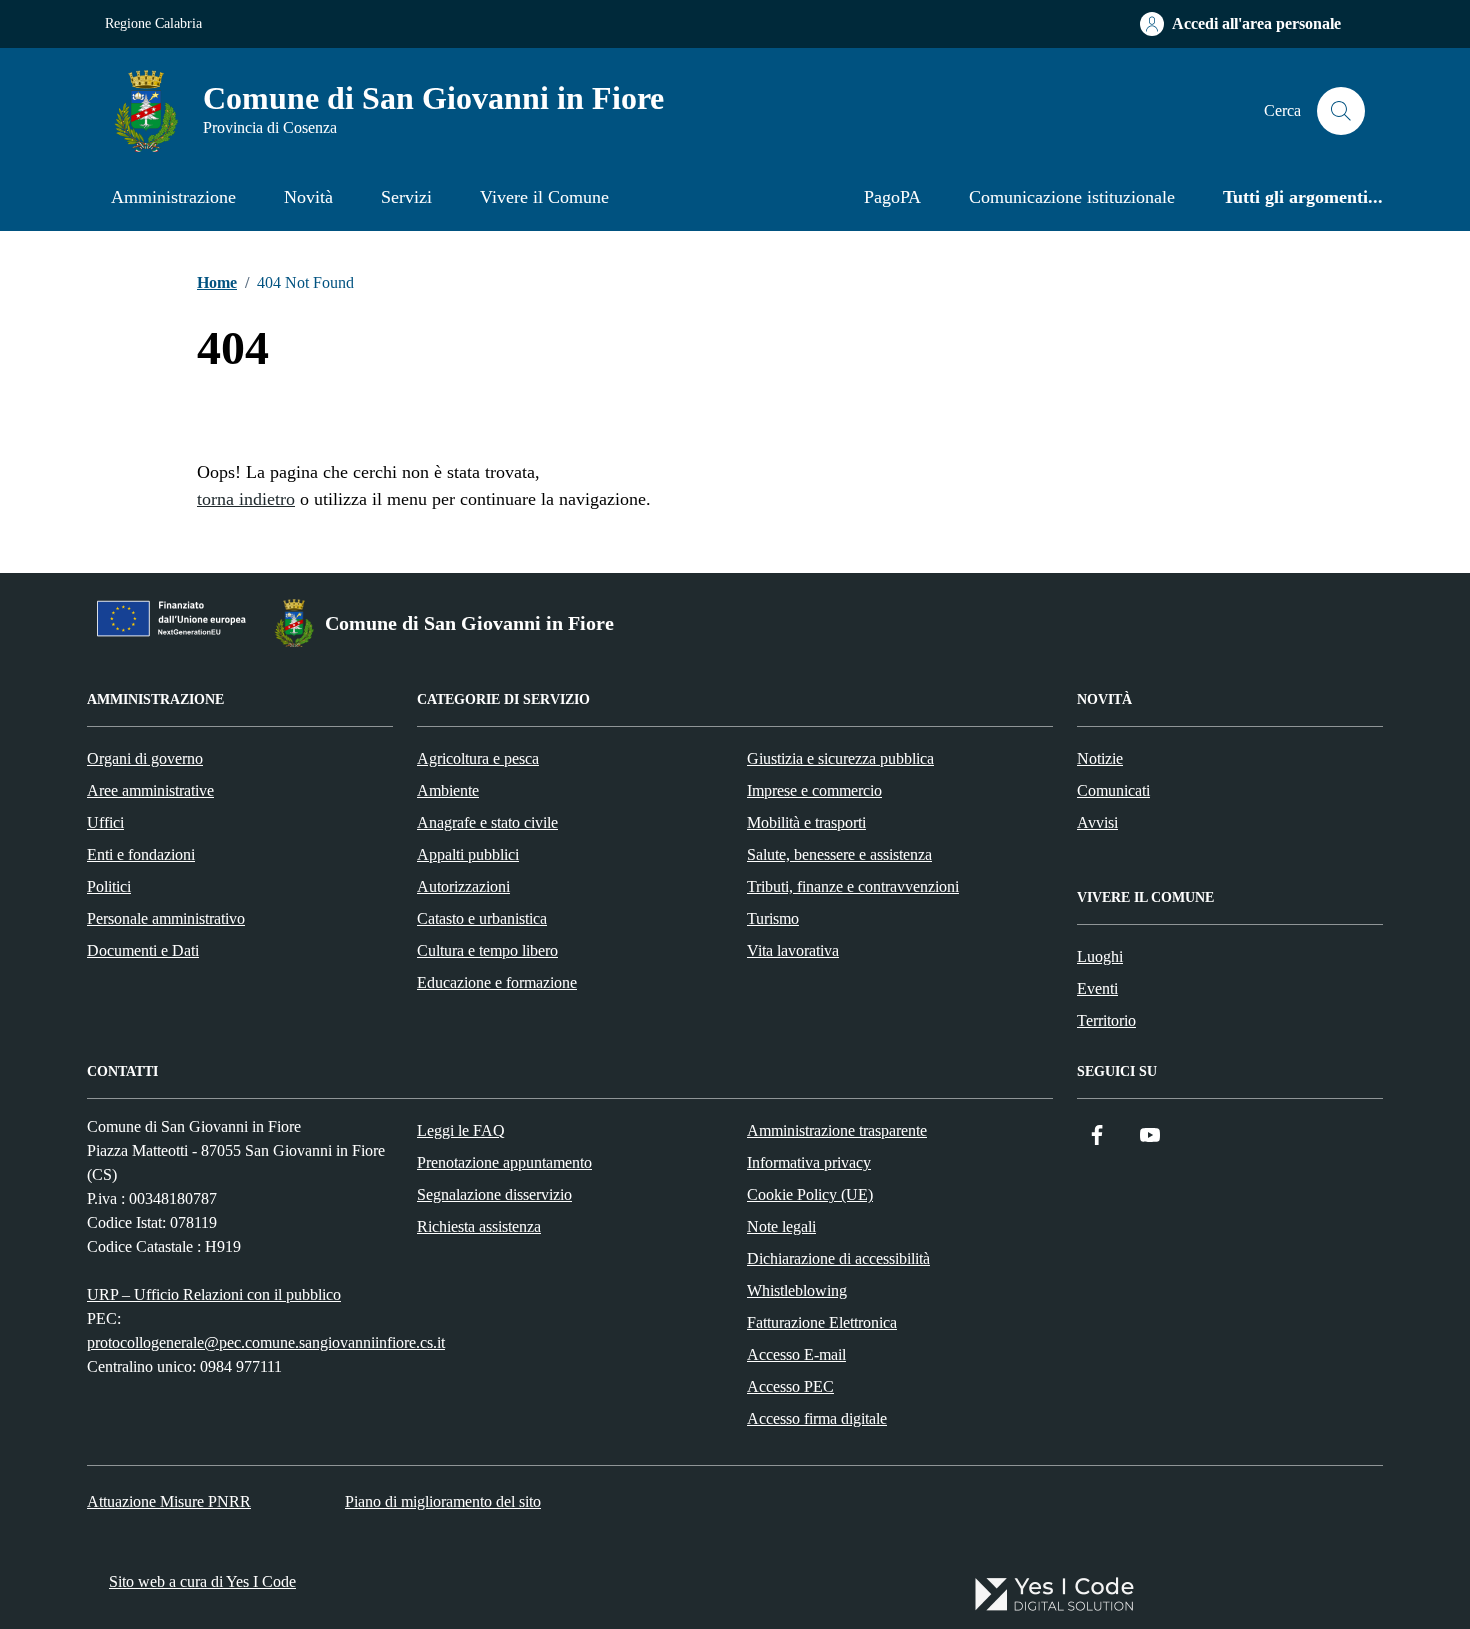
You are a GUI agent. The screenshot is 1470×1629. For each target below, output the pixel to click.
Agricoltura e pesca (478, 758)
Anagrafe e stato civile (487, 822)
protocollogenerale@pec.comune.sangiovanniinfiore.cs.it (266, 1342)
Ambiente (448, 790)
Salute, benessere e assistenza (839, 854)
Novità (308, 197)
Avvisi (1097, 822)
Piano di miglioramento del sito (443, 1501)
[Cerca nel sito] (1341, 111)
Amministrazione (173, 197)
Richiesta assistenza (479, 1226)
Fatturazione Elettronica (822, 1322)
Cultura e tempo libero (487, 950)
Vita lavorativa (793, 950)
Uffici (105, 822)
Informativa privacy (809, 1162)
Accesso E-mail (796, 1354)
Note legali (781, 1226)
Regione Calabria (153, 23)
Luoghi (1100, 956)
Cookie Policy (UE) (810, 1194)
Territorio (1106, 1020)
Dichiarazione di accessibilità (838, 1258)
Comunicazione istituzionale (1072, 197)
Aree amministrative (150, 790)
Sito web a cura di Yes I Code (202, 1581)
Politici (109, 886)
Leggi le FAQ (461, 1130)
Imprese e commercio (814, 790)
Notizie (1100, 758)
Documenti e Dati (143, 950)
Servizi (406, 197)
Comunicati (1113, 790)
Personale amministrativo (166, 918)
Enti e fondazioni (141, 854)
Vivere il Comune (544, 197)
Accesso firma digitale (817, 1418)
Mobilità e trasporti (806, 822)
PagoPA (892, 197)
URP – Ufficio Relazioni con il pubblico (214, 1294)
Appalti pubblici (468, 854)
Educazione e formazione (497, 982)
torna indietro (246, 499)
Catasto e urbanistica (482, 918)
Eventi (1097, 988)
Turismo (773, 918)
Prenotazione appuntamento (504, 1162)
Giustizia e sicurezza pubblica (840, 758)
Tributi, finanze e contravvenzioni (853, 886)
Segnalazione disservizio (494, 1194)
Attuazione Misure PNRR (169, 1501)
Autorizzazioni (463, 886)
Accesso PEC (790, 1386)
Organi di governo (145, 758)
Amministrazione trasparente (837, 1130)
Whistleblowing (797, 1290)
